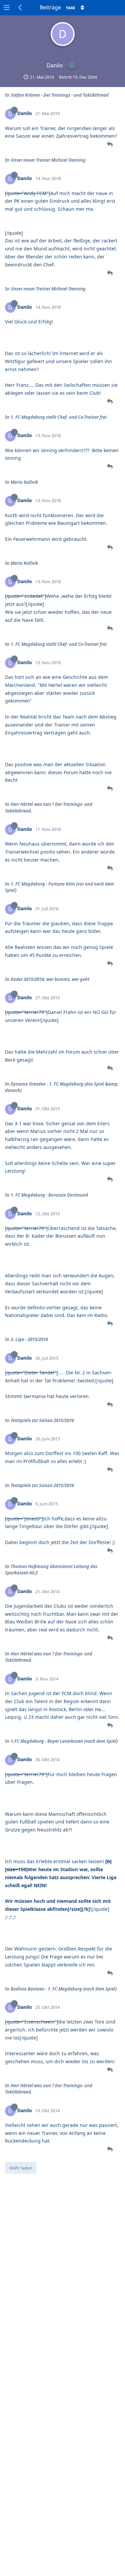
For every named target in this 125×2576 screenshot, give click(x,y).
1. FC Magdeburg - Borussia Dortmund (49, 1195)
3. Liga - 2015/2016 (29, 1339)
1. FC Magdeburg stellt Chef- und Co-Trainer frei (59, 417)
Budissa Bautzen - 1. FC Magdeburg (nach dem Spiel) (64, 1989)
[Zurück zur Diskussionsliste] (20, 8)
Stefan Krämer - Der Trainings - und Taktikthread (60, 95)
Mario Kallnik (24, 482)
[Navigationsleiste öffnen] (7, 8)
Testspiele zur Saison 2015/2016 (42, 1420)
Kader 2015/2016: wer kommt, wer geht (50, 979)
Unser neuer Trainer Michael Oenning (48, 160)
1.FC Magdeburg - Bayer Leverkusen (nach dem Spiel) (64, 1741)
